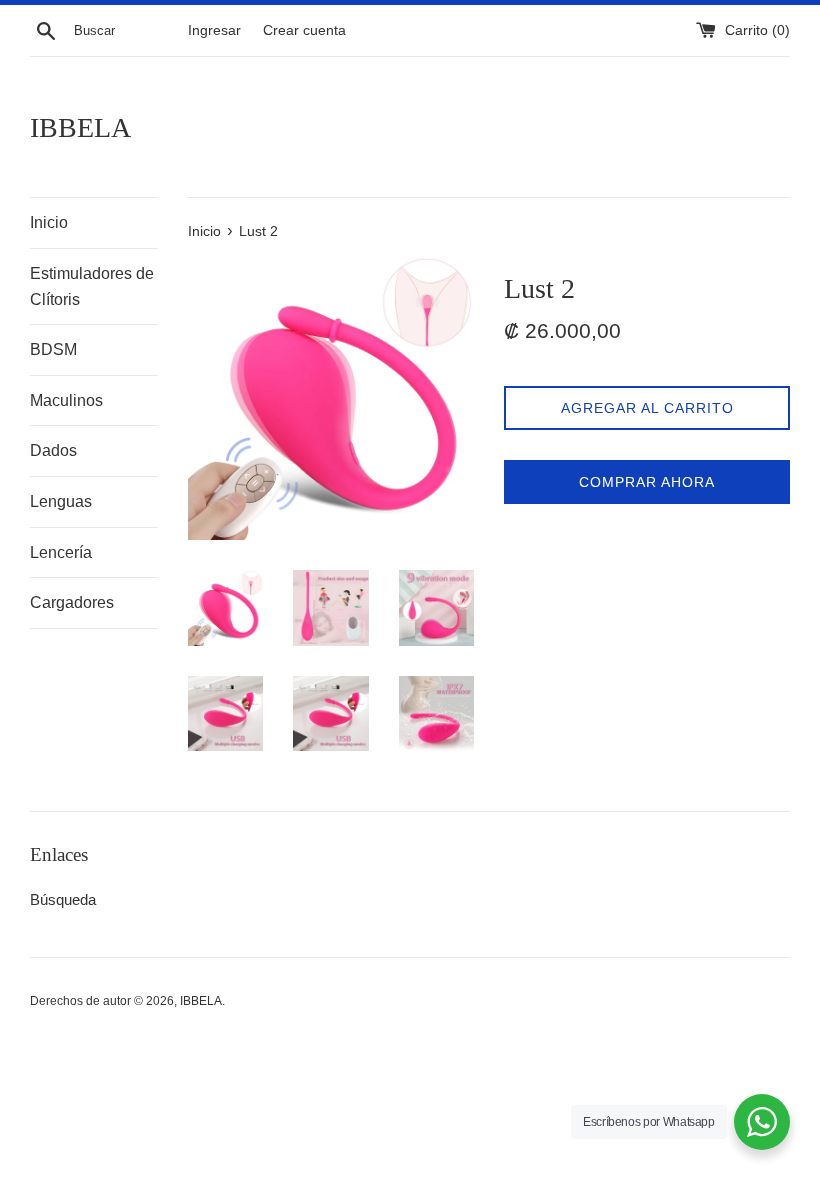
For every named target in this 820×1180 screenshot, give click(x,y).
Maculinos (66, 400)
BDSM (53, 349)
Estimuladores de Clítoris (92, 286)
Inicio (49, 222)
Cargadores (72, 602)
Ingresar (214, 30)
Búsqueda (63, 899)
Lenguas (61, 501)
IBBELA (80, 127)
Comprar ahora (647, 482)
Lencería (61, 552)
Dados (53, 450)
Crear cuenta (304, 30)
